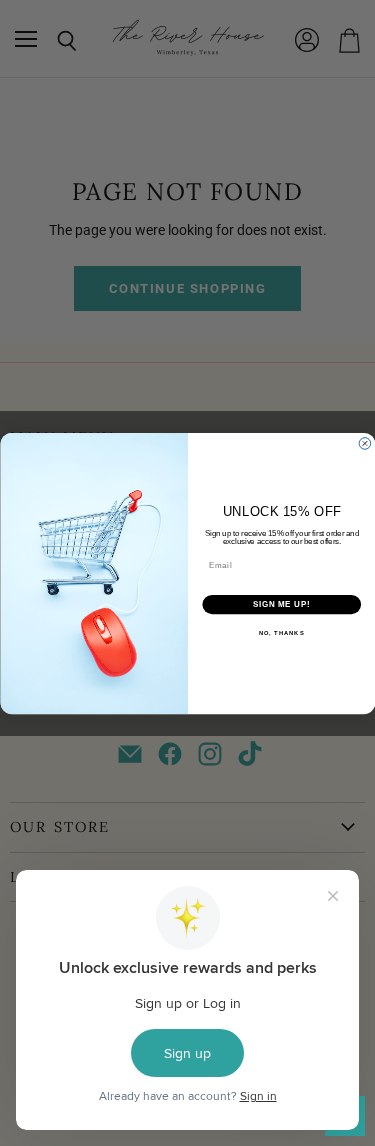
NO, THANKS (281, 632)
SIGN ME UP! (281, 604)
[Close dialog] (365, 443)
